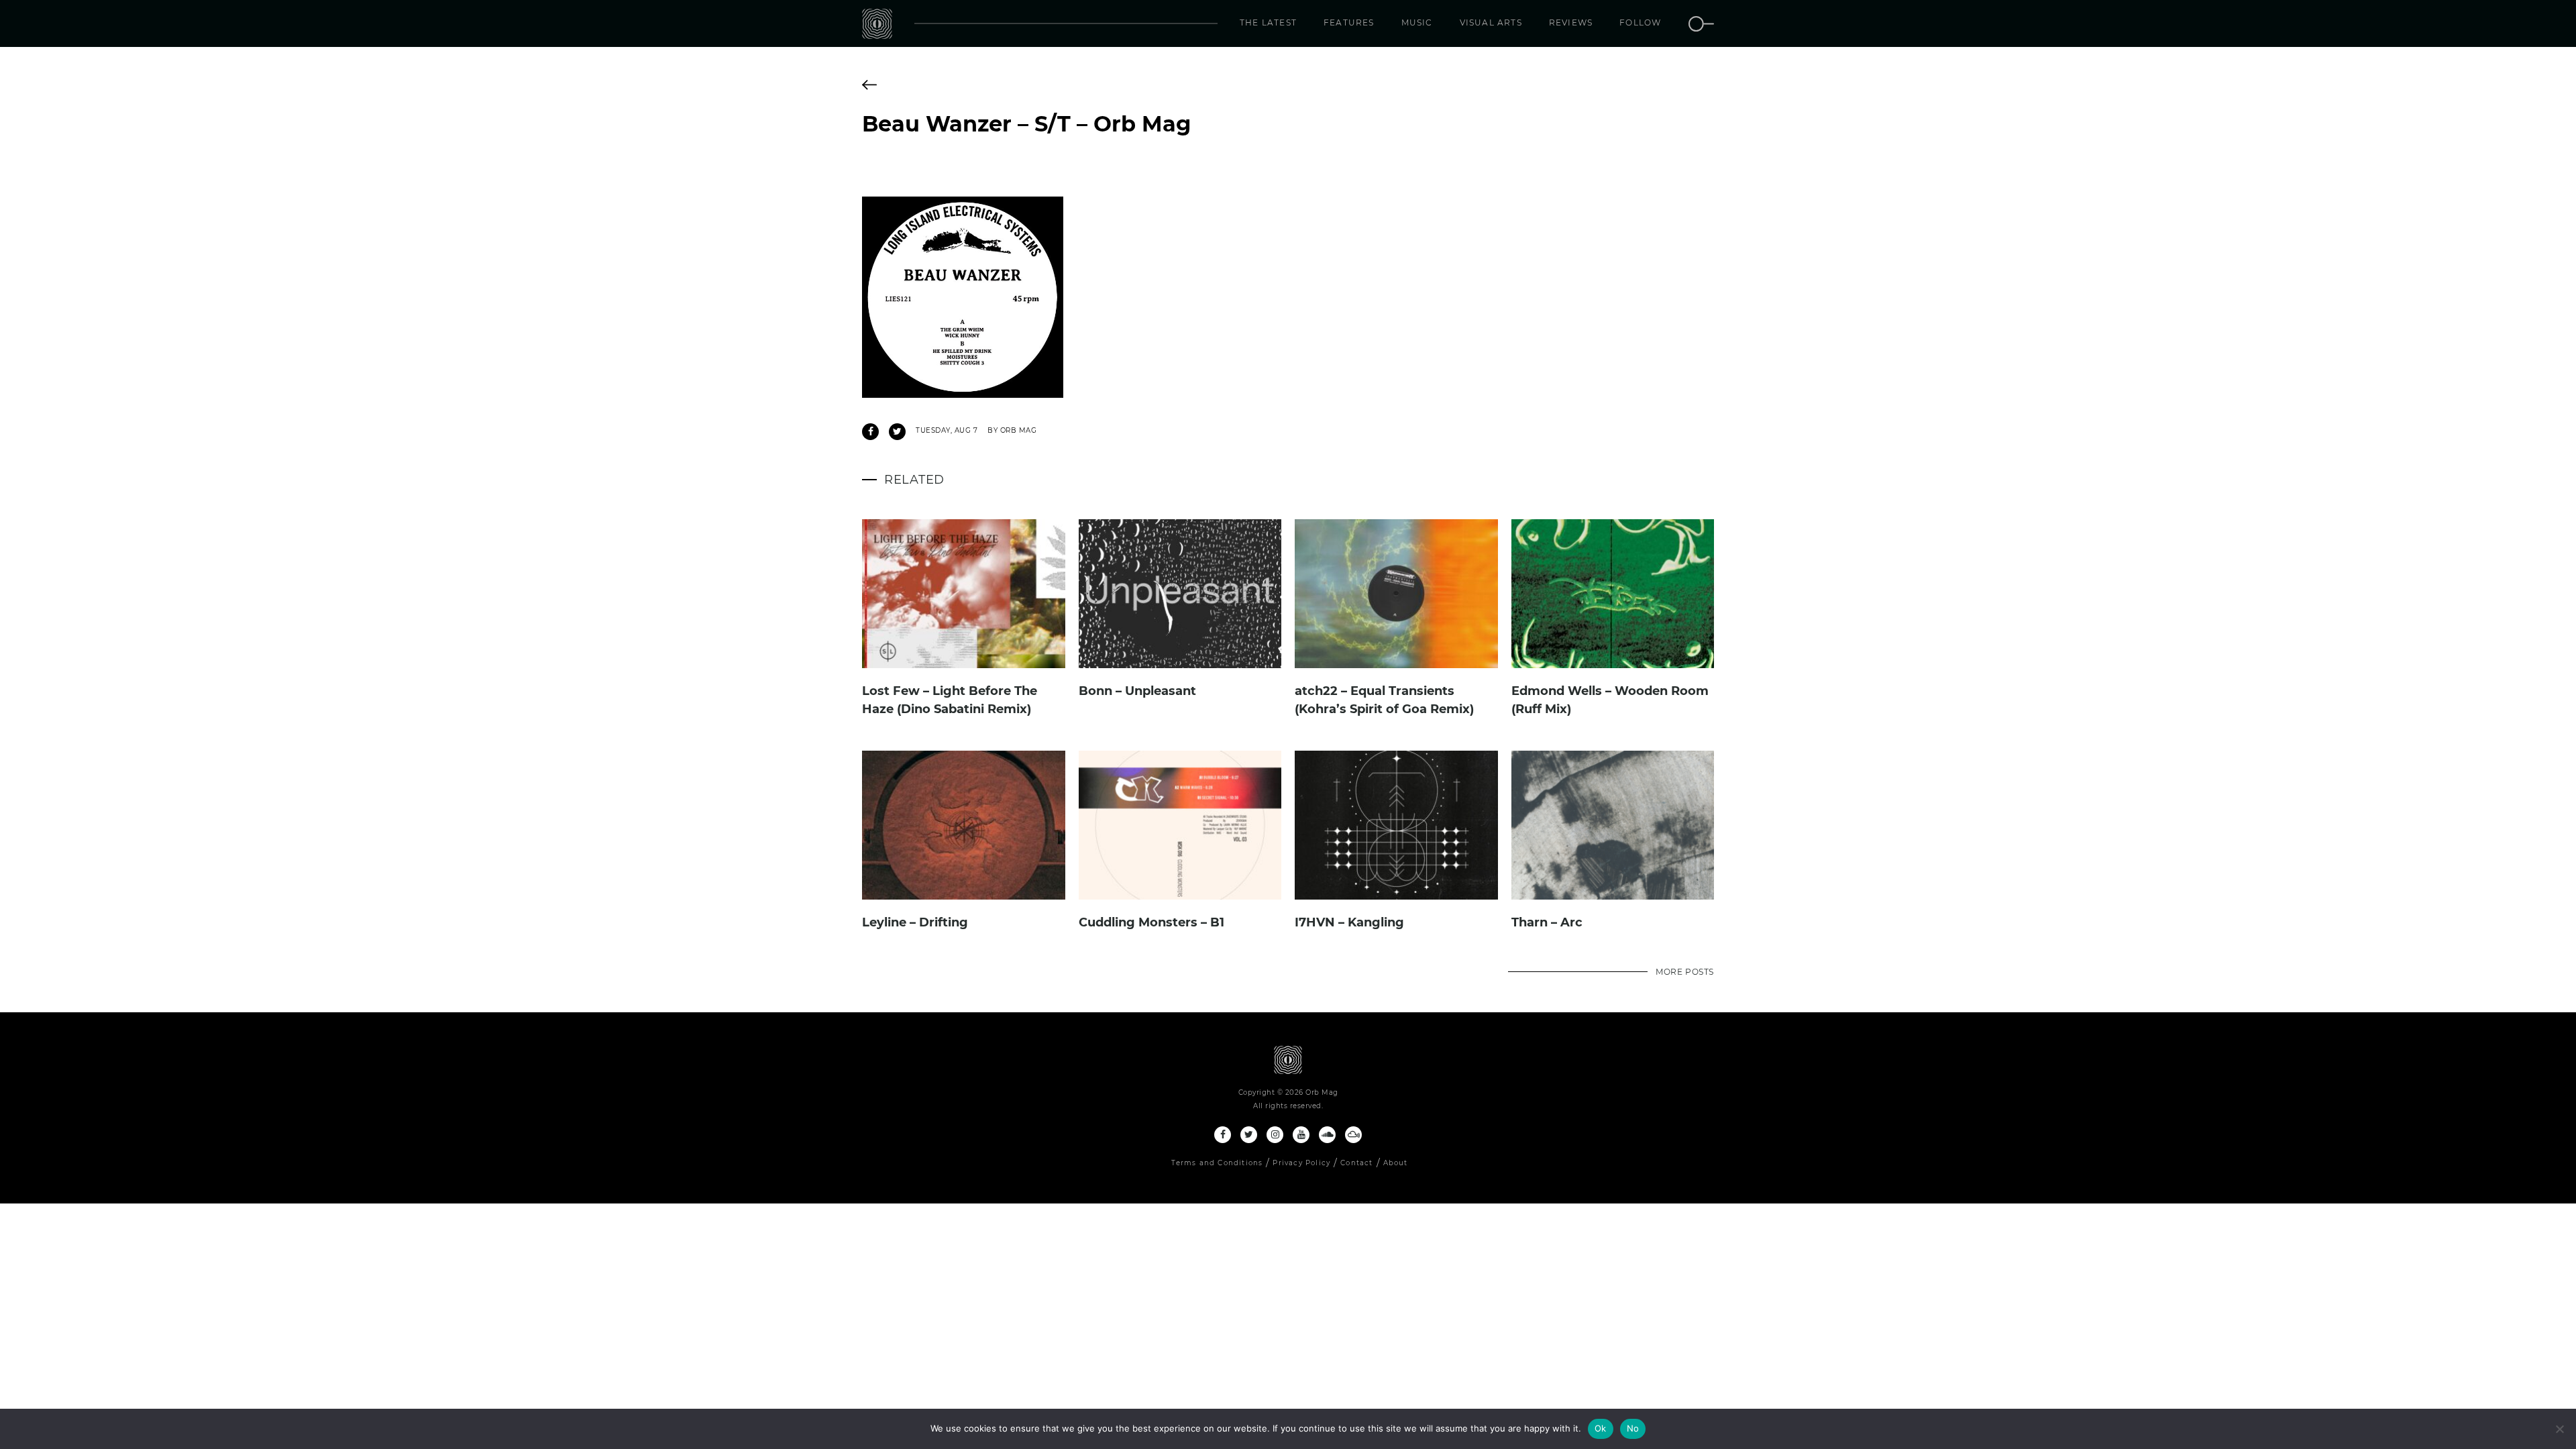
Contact (1356, 1163)
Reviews (1571, 22)
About (1396, 1163)
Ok (1601, 1428)
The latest (1268, 22)
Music (1417, 22)
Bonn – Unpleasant (1137, 691)
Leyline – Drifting (915, 922)
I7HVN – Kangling (1349, 922)
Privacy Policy (1301, 1163)
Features (1349, 22)
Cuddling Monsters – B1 (1151, 922)
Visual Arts (1491, 22)
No (1633, 1428)
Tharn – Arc (1547, 922)
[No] (2559, 1429)
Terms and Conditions (1217, 1163)
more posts (1685, 972)
